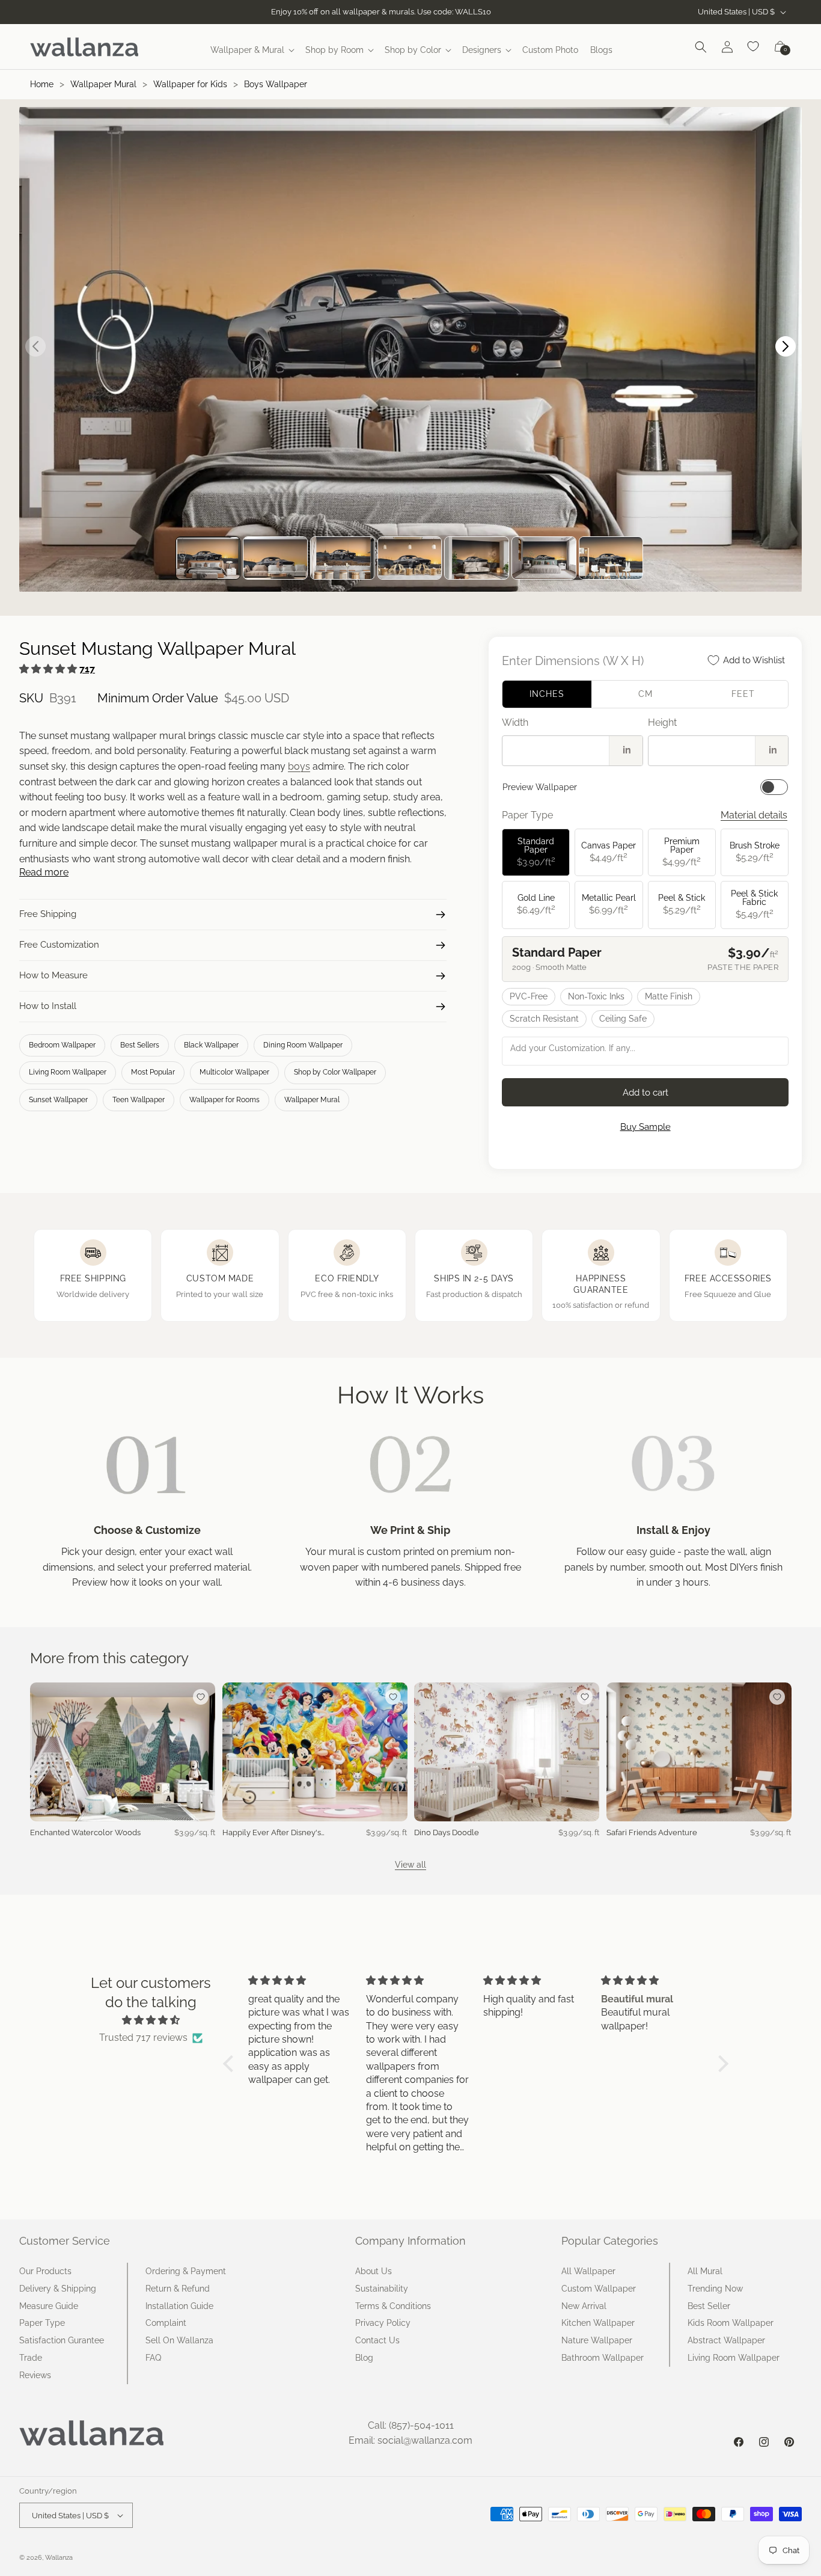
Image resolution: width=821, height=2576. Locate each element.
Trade (31, 2358)
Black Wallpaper (211, 1045)
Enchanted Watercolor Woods (85, 1832)
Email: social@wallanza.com (410, 2440)
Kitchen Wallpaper (598, 2323)
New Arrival (584, 2306)
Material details (754, 815)
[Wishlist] (754, 47)
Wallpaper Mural (103, 84)
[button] (252, 50)
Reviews (35, 2375)
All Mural (705, 2271)
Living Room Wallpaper (68, 1072)
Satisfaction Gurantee (62, 2340)
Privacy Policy (383, 2323)
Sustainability (382, 2289)
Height (662, 722)
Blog (364, 2358)
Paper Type (42, 2323)
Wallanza (59, 2558)
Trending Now (715, 2289)
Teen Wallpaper (139, 1100)
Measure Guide (49, 2306)
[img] (151, 2020)
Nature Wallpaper (597, 2340)
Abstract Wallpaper (726, 2340)
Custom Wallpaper (599, 2289)
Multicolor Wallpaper (234, 1072)
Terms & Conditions (393, 2306)
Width (515, 722)
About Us (374, 2271)
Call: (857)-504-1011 (411, 2425)
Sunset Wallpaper (58, 1100)
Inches (547, 694)
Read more (44, 872)
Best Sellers (140, 1045)
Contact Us (377, 2340)
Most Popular (153, 1072)
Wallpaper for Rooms (224, 1100)
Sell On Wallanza (179, 2340)
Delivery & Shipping (58, 2289)
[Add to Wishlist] (201, 1697)
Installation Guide (179, 2306)
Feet (743, 694)
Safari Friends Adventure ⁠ (653, 1832)
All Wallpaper (588, 2271)
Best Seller (709, 2306)
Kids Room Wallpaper (731, 2323)
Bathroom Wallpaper (603, 2358)
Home (42, 84)
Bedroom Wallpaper (62, 1045)
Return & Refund (178, 2289)
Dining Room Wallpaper (303, 1045)
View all (410, 1865)
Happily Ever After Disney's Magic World (272, 1833)
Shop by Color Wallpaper (335, 1072)
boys (299, 766)
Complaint (166, 2323)
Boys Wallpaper (276, 84)
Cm (646, 694)
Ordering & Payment (186, 2271)
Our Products (45, 2271)
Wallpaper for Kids (190, 84)
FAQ (153, 2358)
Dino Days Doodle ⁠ (447, 1832)
